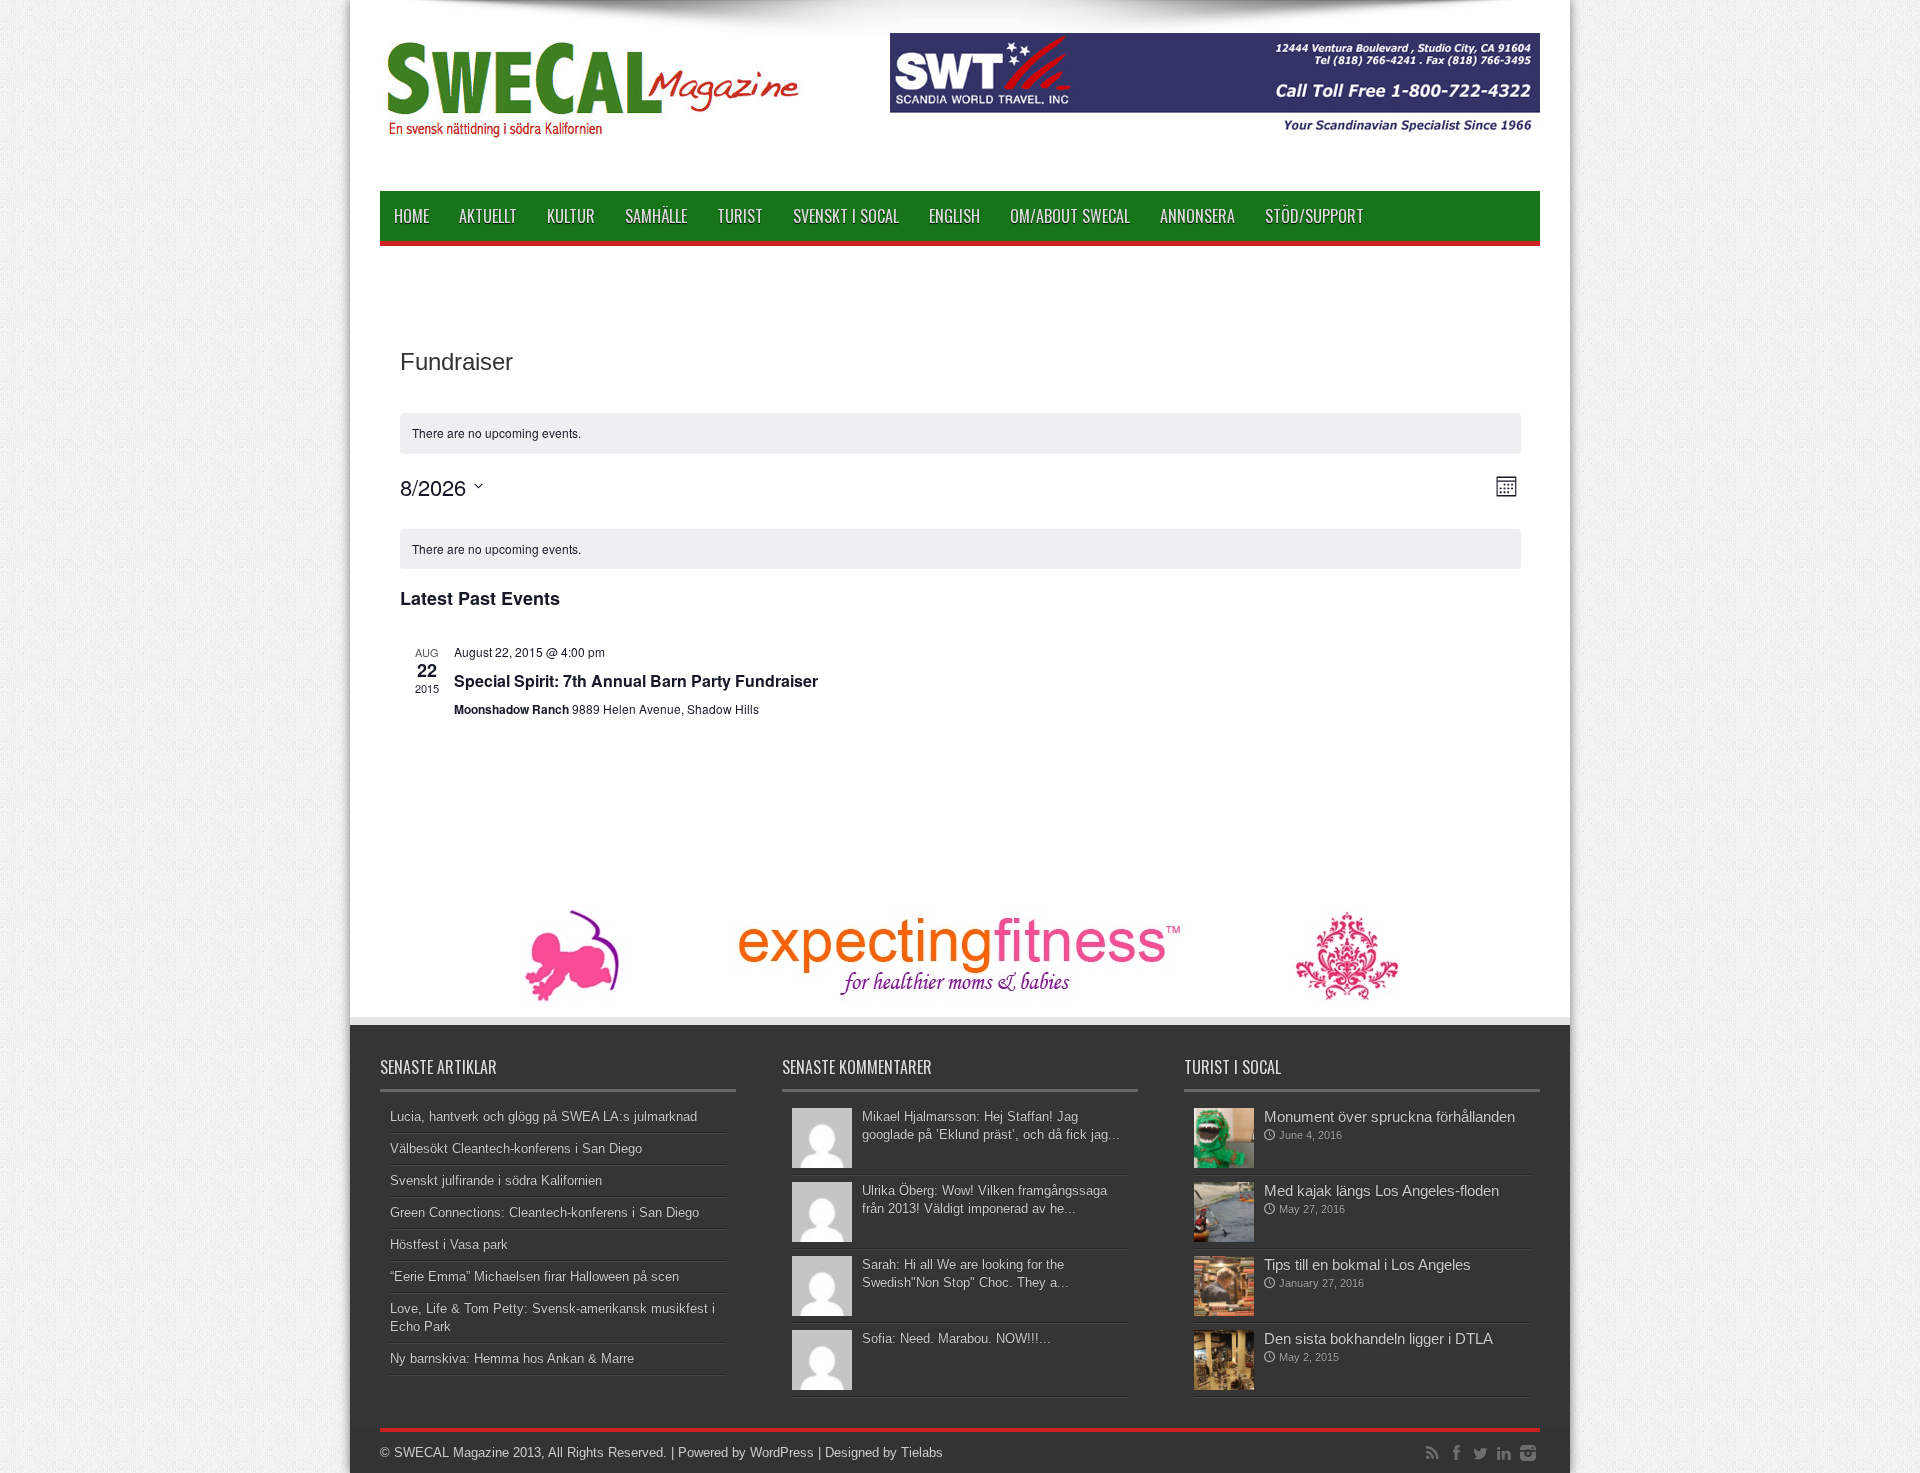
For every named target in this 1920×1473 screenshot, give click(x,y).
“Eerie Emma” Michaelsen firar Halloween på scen (534, 1276)
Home (411, 216)
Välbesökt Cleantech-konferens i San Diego (516, 1148)
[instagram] (1528, 1453)
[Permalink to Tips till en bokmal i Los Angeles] (1224, 1311)
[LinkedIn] (1504, 1453)
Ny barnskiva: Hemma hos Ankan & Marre (512, 1358)
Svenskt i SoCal (846, 216)
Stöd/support (1314, 216)
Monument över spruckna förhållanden (1389, 1116)
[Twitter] (1480, 1453)
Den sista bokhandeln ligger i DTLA (1378, 1338)
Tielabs (922, 1452)
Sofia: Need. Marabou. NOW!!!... (956, 1338)
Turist (740, 216)
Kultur (571, 216)
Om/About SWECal (1070, 216)
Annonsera (1197, 216)
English (954, 216)
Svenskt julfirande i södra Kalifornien (496, 1180)
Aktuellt (488, 216)
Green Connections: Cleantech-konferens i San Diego (544, 1212)
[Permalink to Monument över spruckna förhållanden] (1224, 1163)
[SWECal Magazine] (594, 141)
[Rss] (1432, 1453)
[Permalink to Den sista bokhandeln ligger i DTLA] (1224, 1385)
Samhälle (656, 216)
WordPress (782, 1452)
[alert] (960, 433)
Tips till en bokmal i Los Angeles (1367, 1264)
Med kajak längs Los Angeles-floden (1381, 1190)
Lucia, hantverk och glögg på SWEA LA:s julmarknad (543, 1116)
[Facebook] (1456, 1453)
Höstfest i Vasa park (449, 1244)
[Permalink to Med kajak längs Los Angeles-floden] (1224, 1237)
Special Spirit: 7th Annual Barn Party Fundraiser (636, 680)
